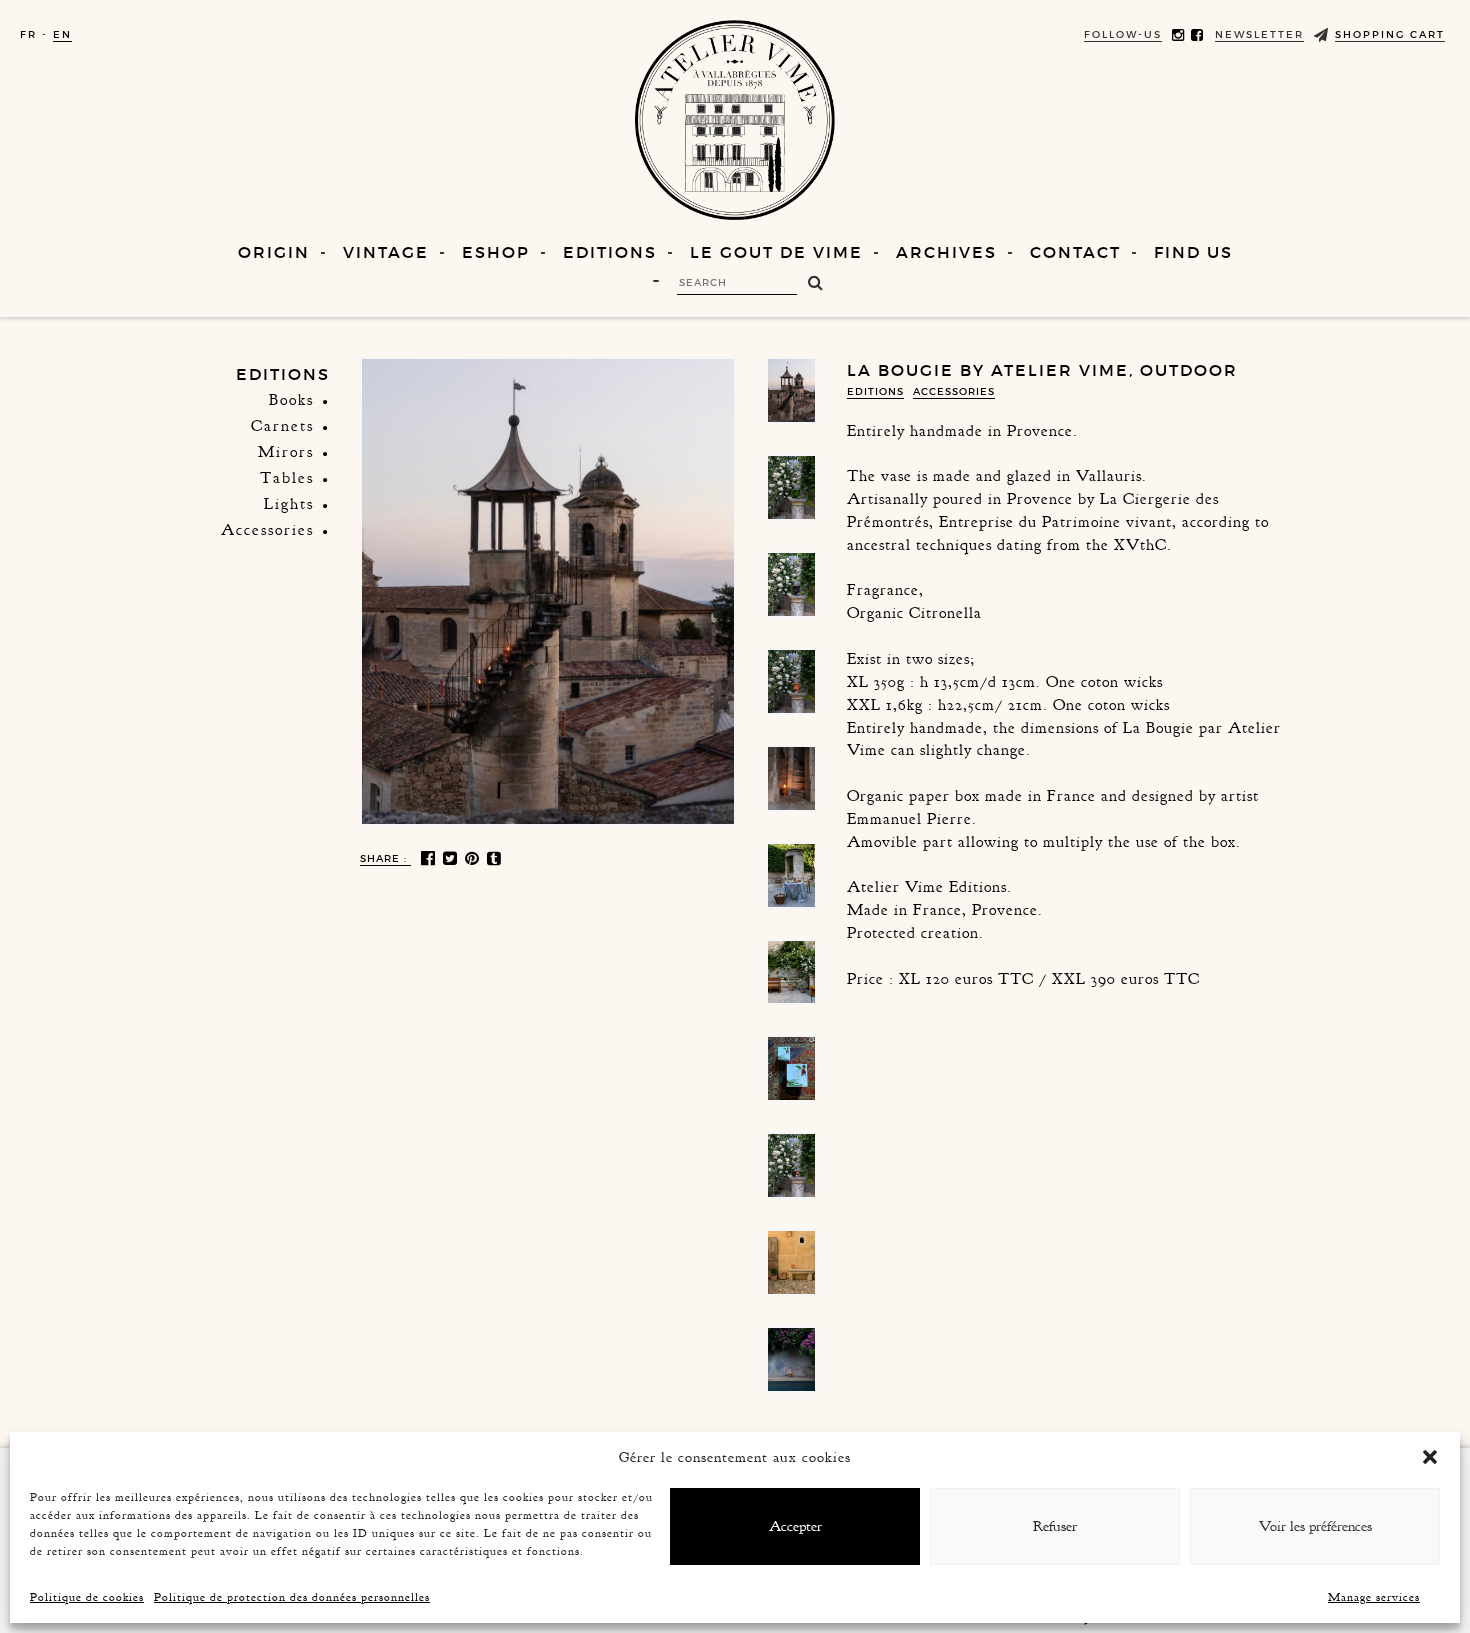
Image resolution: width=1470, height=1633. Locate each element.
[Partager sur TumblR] (495, 859)
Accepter (795, 1526)
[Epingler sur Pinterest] (473, 859)
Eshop (496, 252)
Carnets (282, 426)
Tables (287, 478)
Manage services (1374, 1597)
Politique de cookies (87, 1597)
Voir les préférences (1315, 1526)
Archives (946, 252)
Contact (1075, 252)
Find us (1193, 252)
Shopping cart (1390, 34)
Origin (274, 252)
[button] (1430, 1457)
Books (291, 400)
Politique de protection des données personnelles (292, 1597)
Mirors (286, 452)
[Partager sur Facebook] (429, 859)
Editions (610, 252)
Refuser (1055, 1526)
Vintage (386, 252)
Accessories (267, 530)
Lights (289, 504)
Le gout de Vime (776, 252)
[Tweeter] (451, 859)
